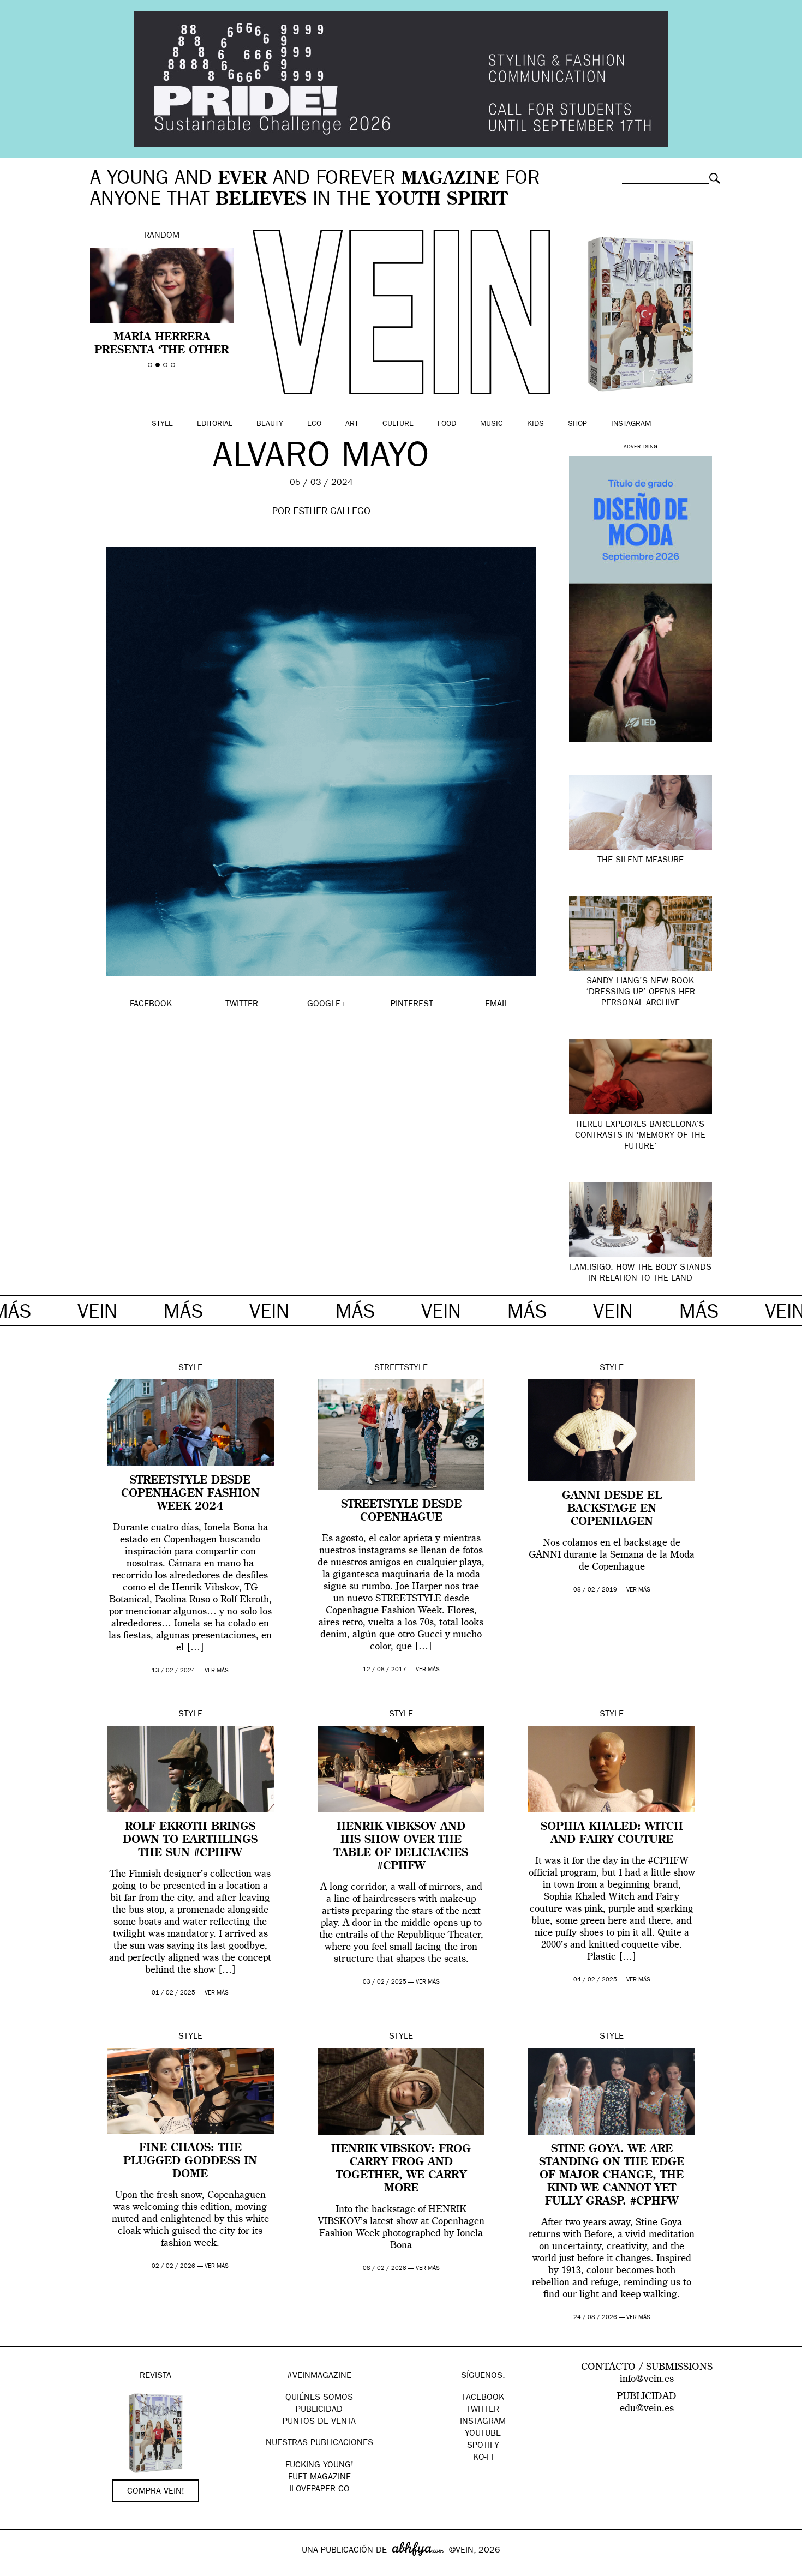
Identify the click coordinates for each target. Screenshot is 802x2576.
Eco (314, 424)
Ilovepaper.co (319, 2490)
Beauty (270, 424)
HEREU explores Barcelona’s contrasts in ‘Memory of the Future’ (640, 1136)
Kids (535, 424)
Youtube (483, 2434)
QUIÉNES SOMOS (319, 2398)
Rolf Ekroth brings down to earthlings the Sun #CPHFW (190, 1840)
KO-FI (483, 2458)
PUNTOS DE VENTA (319, 2422)
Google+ (20, 2569)
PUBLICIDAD (319, 2410)
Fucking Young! (319, 2466)
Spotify (483, 2446)
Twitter (483, 2410)
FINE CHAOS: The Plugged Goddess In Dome (190, 2161)
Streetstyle (401, 1368)
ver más (217, 1671)
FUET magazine (319, 2478)
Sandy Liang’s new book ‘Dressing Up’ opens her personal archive (641, 993)
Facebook (483, 2398)
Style (162, 424)
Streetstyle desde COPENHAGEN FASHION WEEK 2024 (190, 1494)
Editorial (215, 424)
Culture (398, 424)
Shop (577, 424)
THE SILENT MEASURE (641, 861)
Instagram (631, 424)
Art (352, 424)
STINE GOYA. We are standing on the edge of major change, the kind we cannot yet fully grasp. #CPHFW (612, 2176)
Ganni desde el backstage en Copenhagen (612, 1509)
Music (492, 424)
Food (447, 424)
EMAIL (497, 1005)
